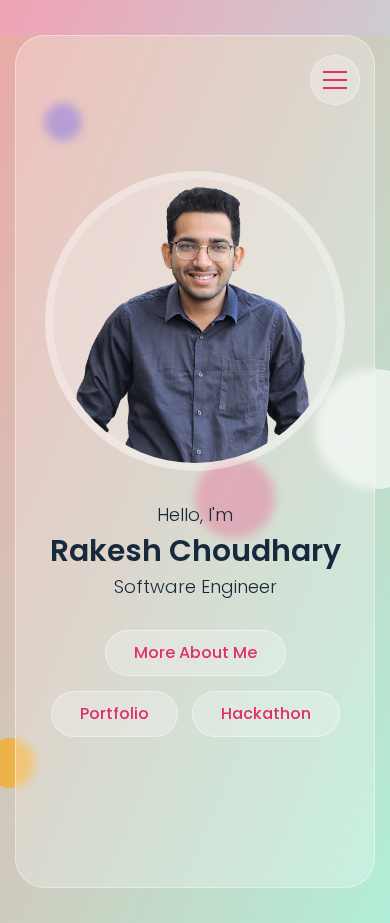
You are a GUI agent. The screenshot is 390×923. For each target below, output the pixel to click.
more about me (195, 652)
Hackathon (266, 713)
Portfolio (114, 713)
